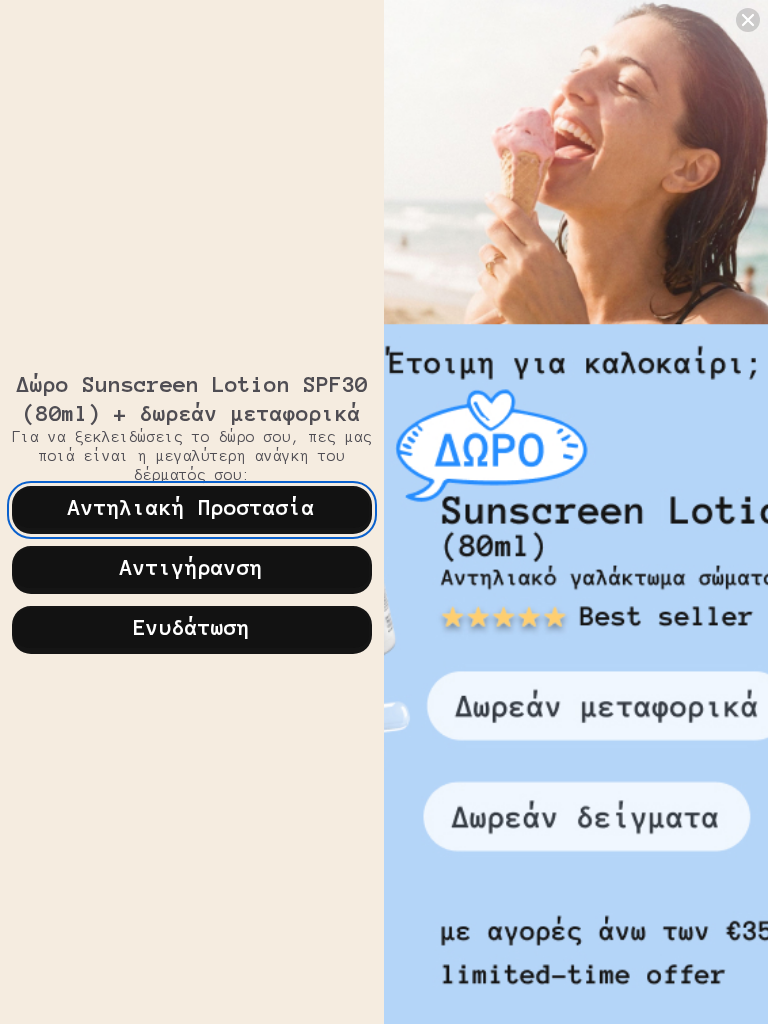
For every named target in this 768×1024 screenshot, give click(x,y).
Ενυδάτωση (191, 627)
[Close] (748, 20)
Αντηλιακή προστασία (191, 507)
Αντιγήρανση (191, 567)
